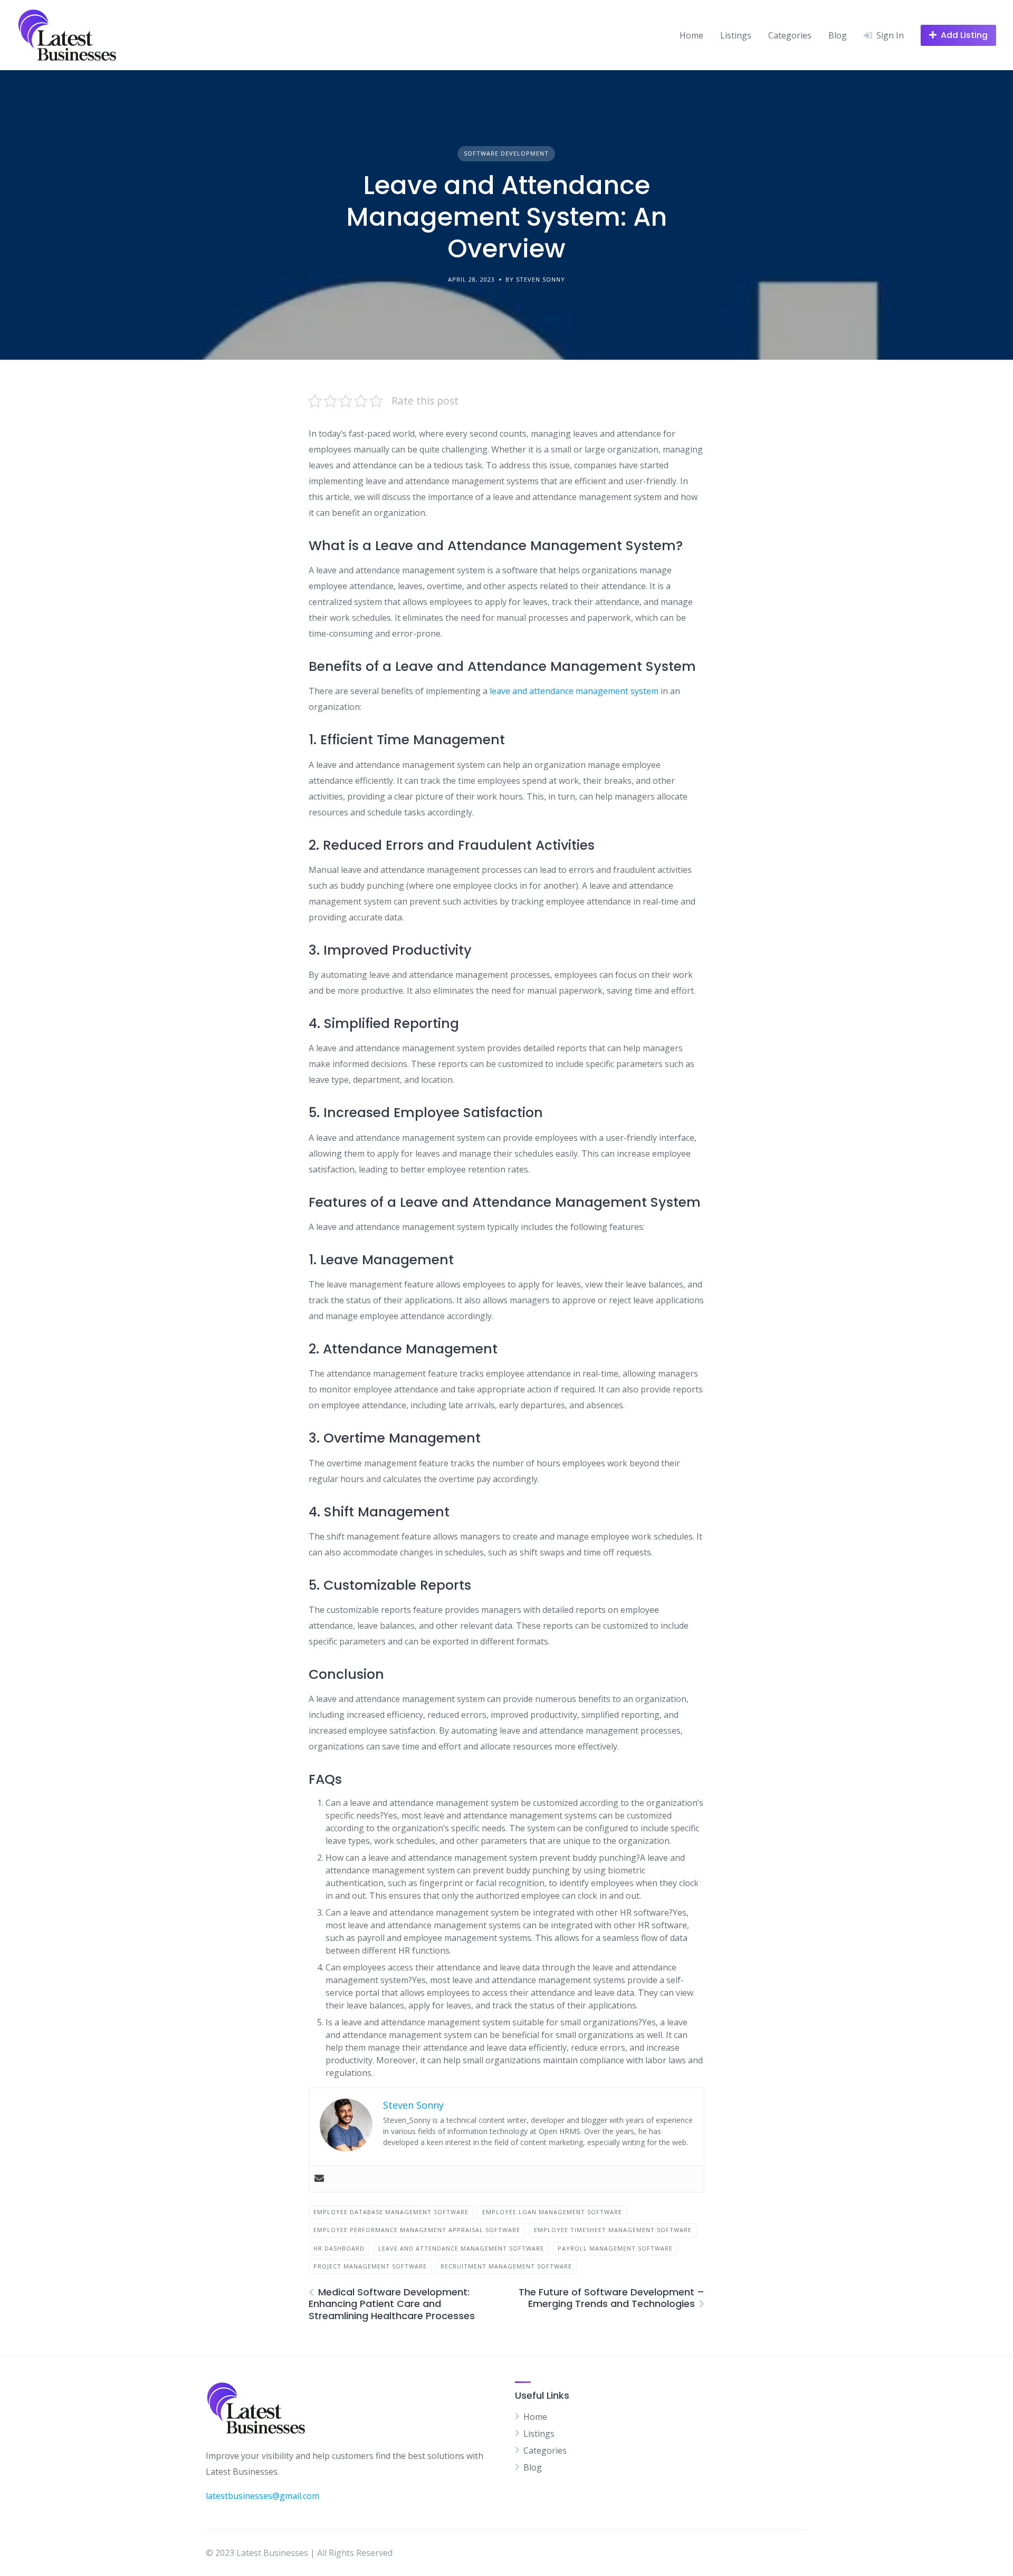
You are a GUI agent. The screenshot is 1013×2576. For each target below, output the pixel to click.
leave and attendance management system (574, 691)
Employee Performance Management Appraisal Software (417, 2230)
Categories (790, 35)
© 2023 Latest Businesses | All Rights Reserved (299, 2553)
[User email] (319, 2179)
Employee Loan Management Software (552, 2212)
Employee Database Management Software (391, 2212)
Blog (838, 35)
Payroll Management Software (615, 2248)
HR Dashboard (339, 2248)
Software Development (506, 153)
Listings (736, 35)
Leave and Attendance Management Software (461, 2248)
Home (691, 35)
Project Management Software (370, 2266)
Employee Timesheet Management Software (613, 2230)
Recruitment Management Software (506, 2266)
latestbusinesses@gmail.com (262, 2496)
